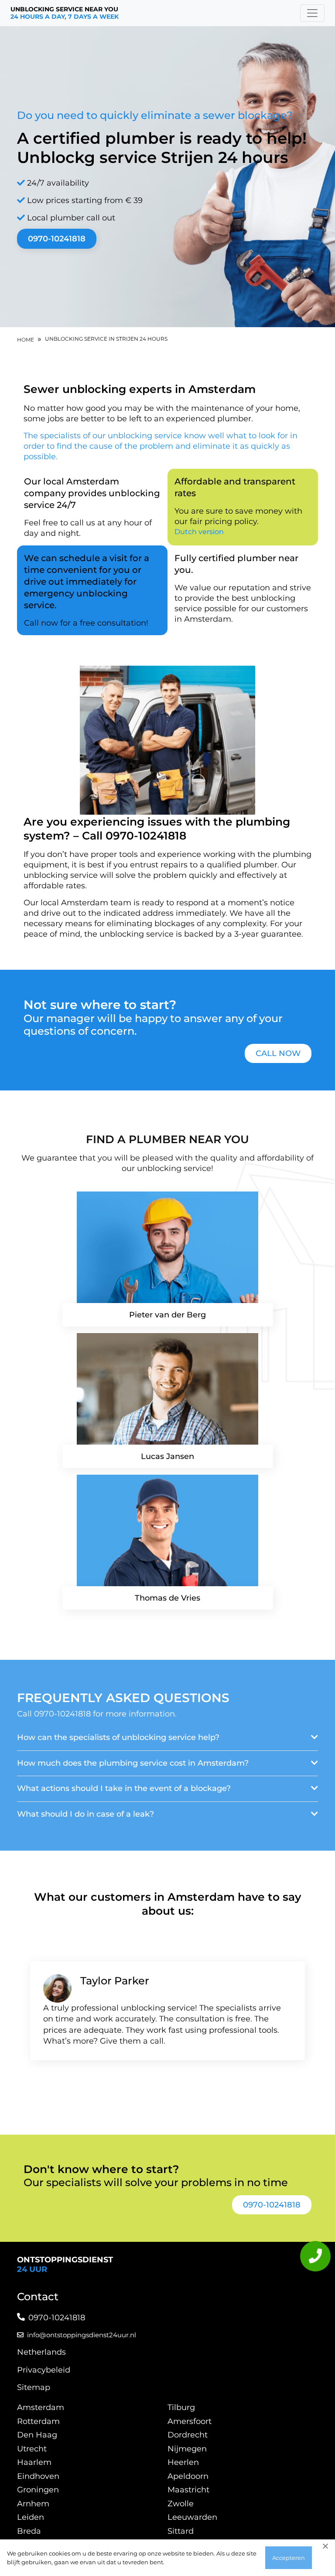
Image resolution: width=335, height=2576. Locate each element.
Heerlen (183, 2462)
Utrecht (32, 2449)
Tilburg (181, 2407)
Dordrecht (188, 2435)
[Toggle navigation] (312, 13)
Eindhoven (38, 2476)
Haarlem (34, 2462)
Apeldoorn (188, 2476)
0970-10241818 (57, 239)
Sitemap (34, 2387)
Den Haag (37, 2435)
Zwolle (181, 2504)
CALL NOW (278, 1053)
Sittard (181, 2531)
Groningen (38, 2490)
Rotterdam (38, 2421)
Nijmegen (187, 2449)
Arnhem (33, 2504)
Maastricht (188, 2490)
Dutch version (199, 532)
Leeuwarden (192, 2517)
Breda (29, 2531)
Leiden (31, 2517)
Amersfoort (190, 2421)
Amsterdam (41, 2407)
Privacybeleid (44, 2370)
